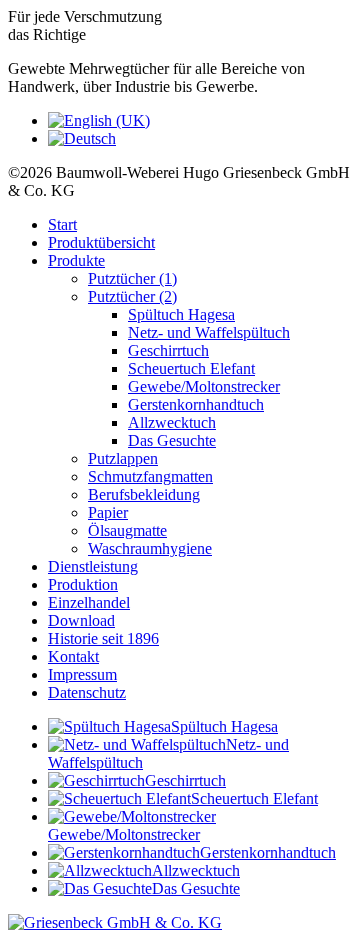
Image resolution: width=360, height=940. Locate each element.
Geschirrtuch (168, 350)
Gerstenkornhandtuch (196, 404)
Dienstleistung (93, 566)
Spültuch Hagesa (181, 314)
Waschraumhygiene (150, 548)
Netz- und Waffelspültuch (209, 332)
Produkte (76, 260)
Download (81, 620)
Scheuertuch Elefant (191, 368)
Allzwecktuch (172, 422)
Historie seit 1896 (103, 638)
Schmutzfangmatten (150, 476)
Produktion (83, 584)
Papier (108, 512)
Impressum (82, 674)
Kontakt (73, 656)
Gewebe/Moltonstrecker (204, 386)
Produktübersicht (101, 242)
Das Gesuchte (172, 440)
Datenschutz (87, 692)
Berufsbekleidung (144, 494)
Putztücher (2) (132, 296)
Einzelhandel (89, 602)
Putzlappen (123, 458)
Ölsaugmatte (127, 530)
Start (62, 224)
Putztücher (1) (132, 278)
